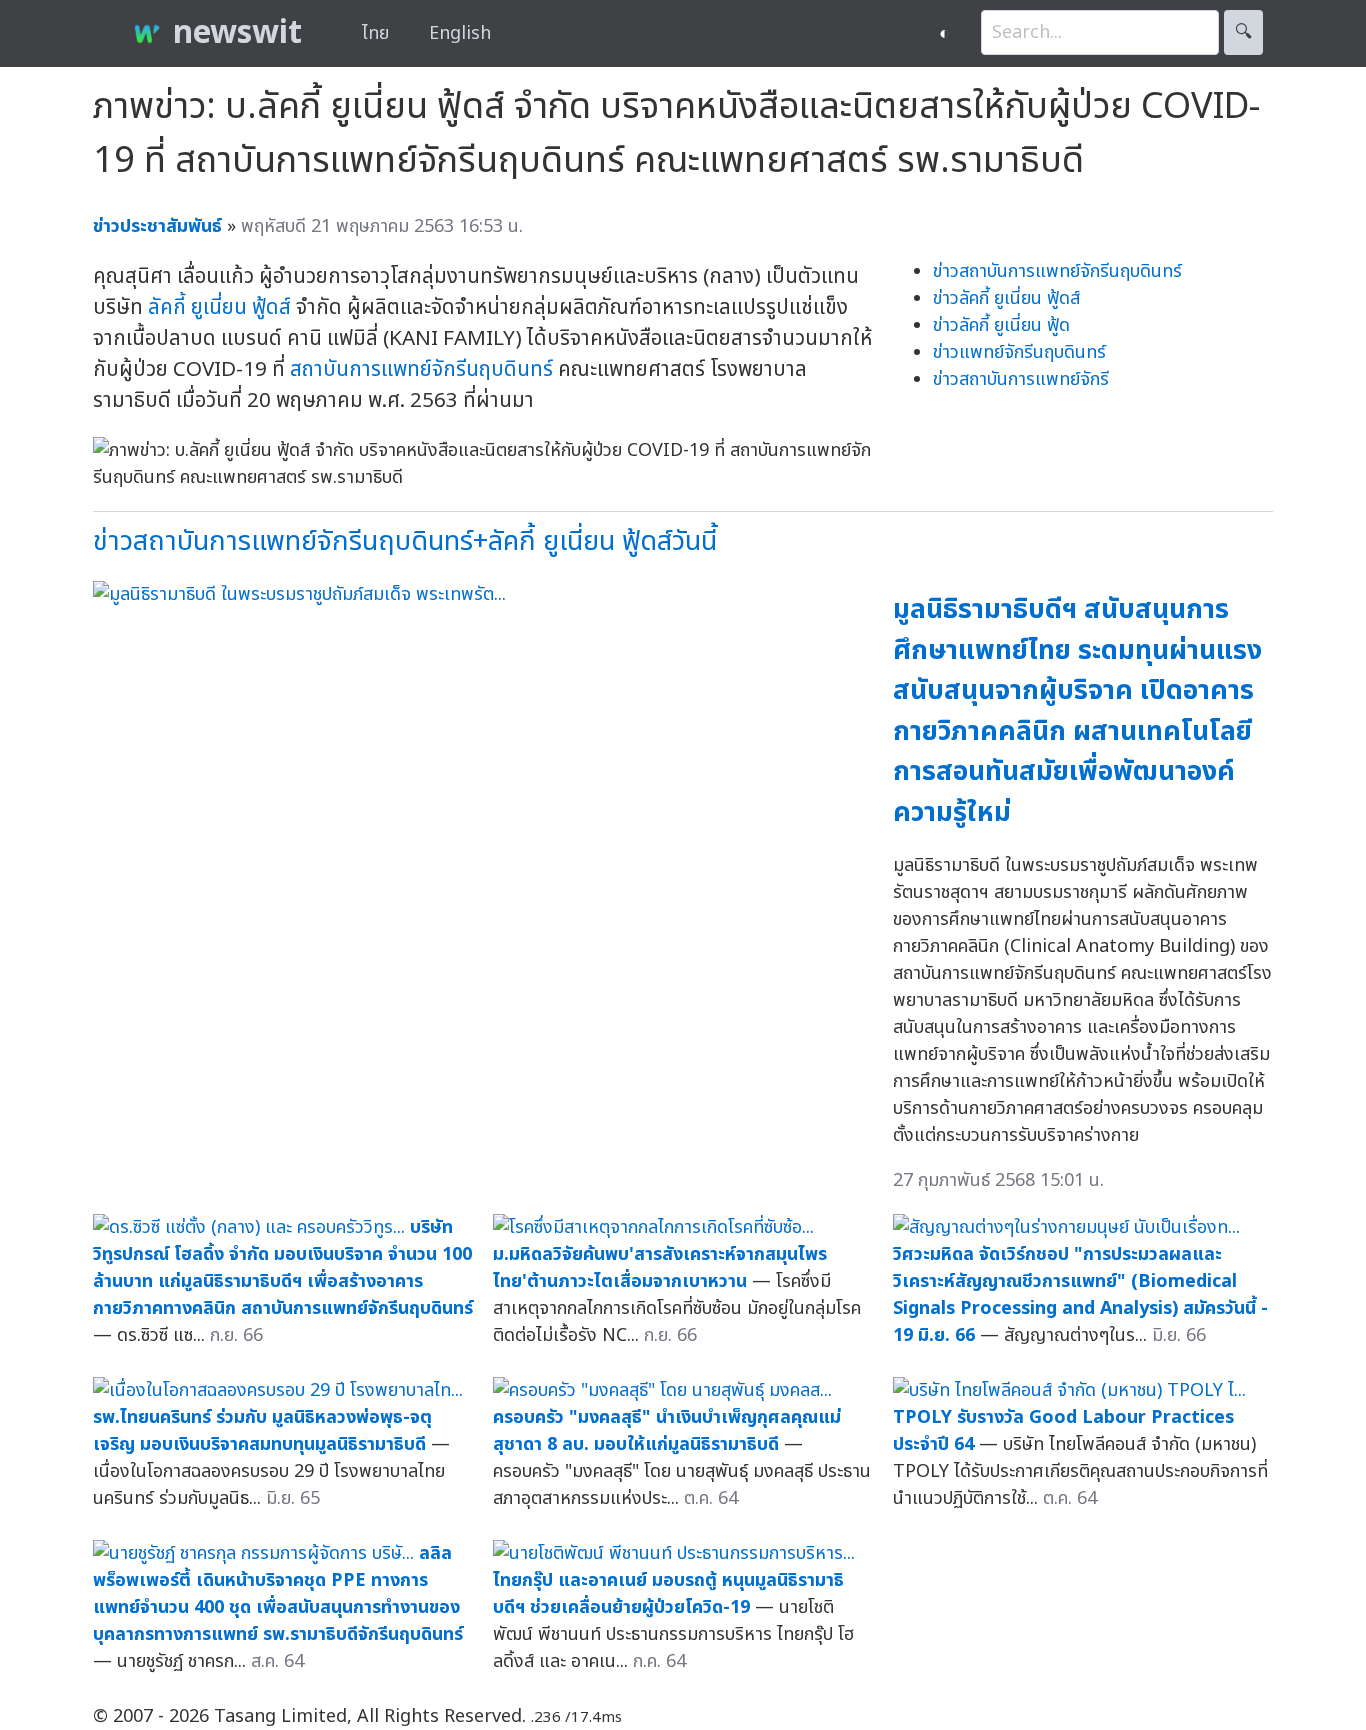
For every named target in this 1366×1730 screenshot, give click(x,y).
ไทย (375, 33)
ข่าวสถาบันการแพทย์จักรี (1021, 379)
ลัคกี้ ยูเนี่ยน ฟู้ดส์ (219, 307)
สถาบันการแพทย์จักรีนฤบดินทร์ (421, 369)
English (460, 33)
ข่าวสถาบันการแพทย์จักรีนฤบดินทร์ (1057, 271)
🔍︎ (1243, 32)
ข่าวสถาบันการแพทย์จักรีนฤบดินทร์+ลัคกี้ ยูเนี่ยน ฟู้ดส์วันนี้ (405, 541)
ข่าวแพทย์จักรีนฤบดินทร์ (1019, 352)
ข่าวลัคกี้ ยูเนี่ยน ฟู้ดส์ (1006, 298)
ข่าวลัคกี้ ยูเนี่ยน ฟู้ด (1001, 325)
